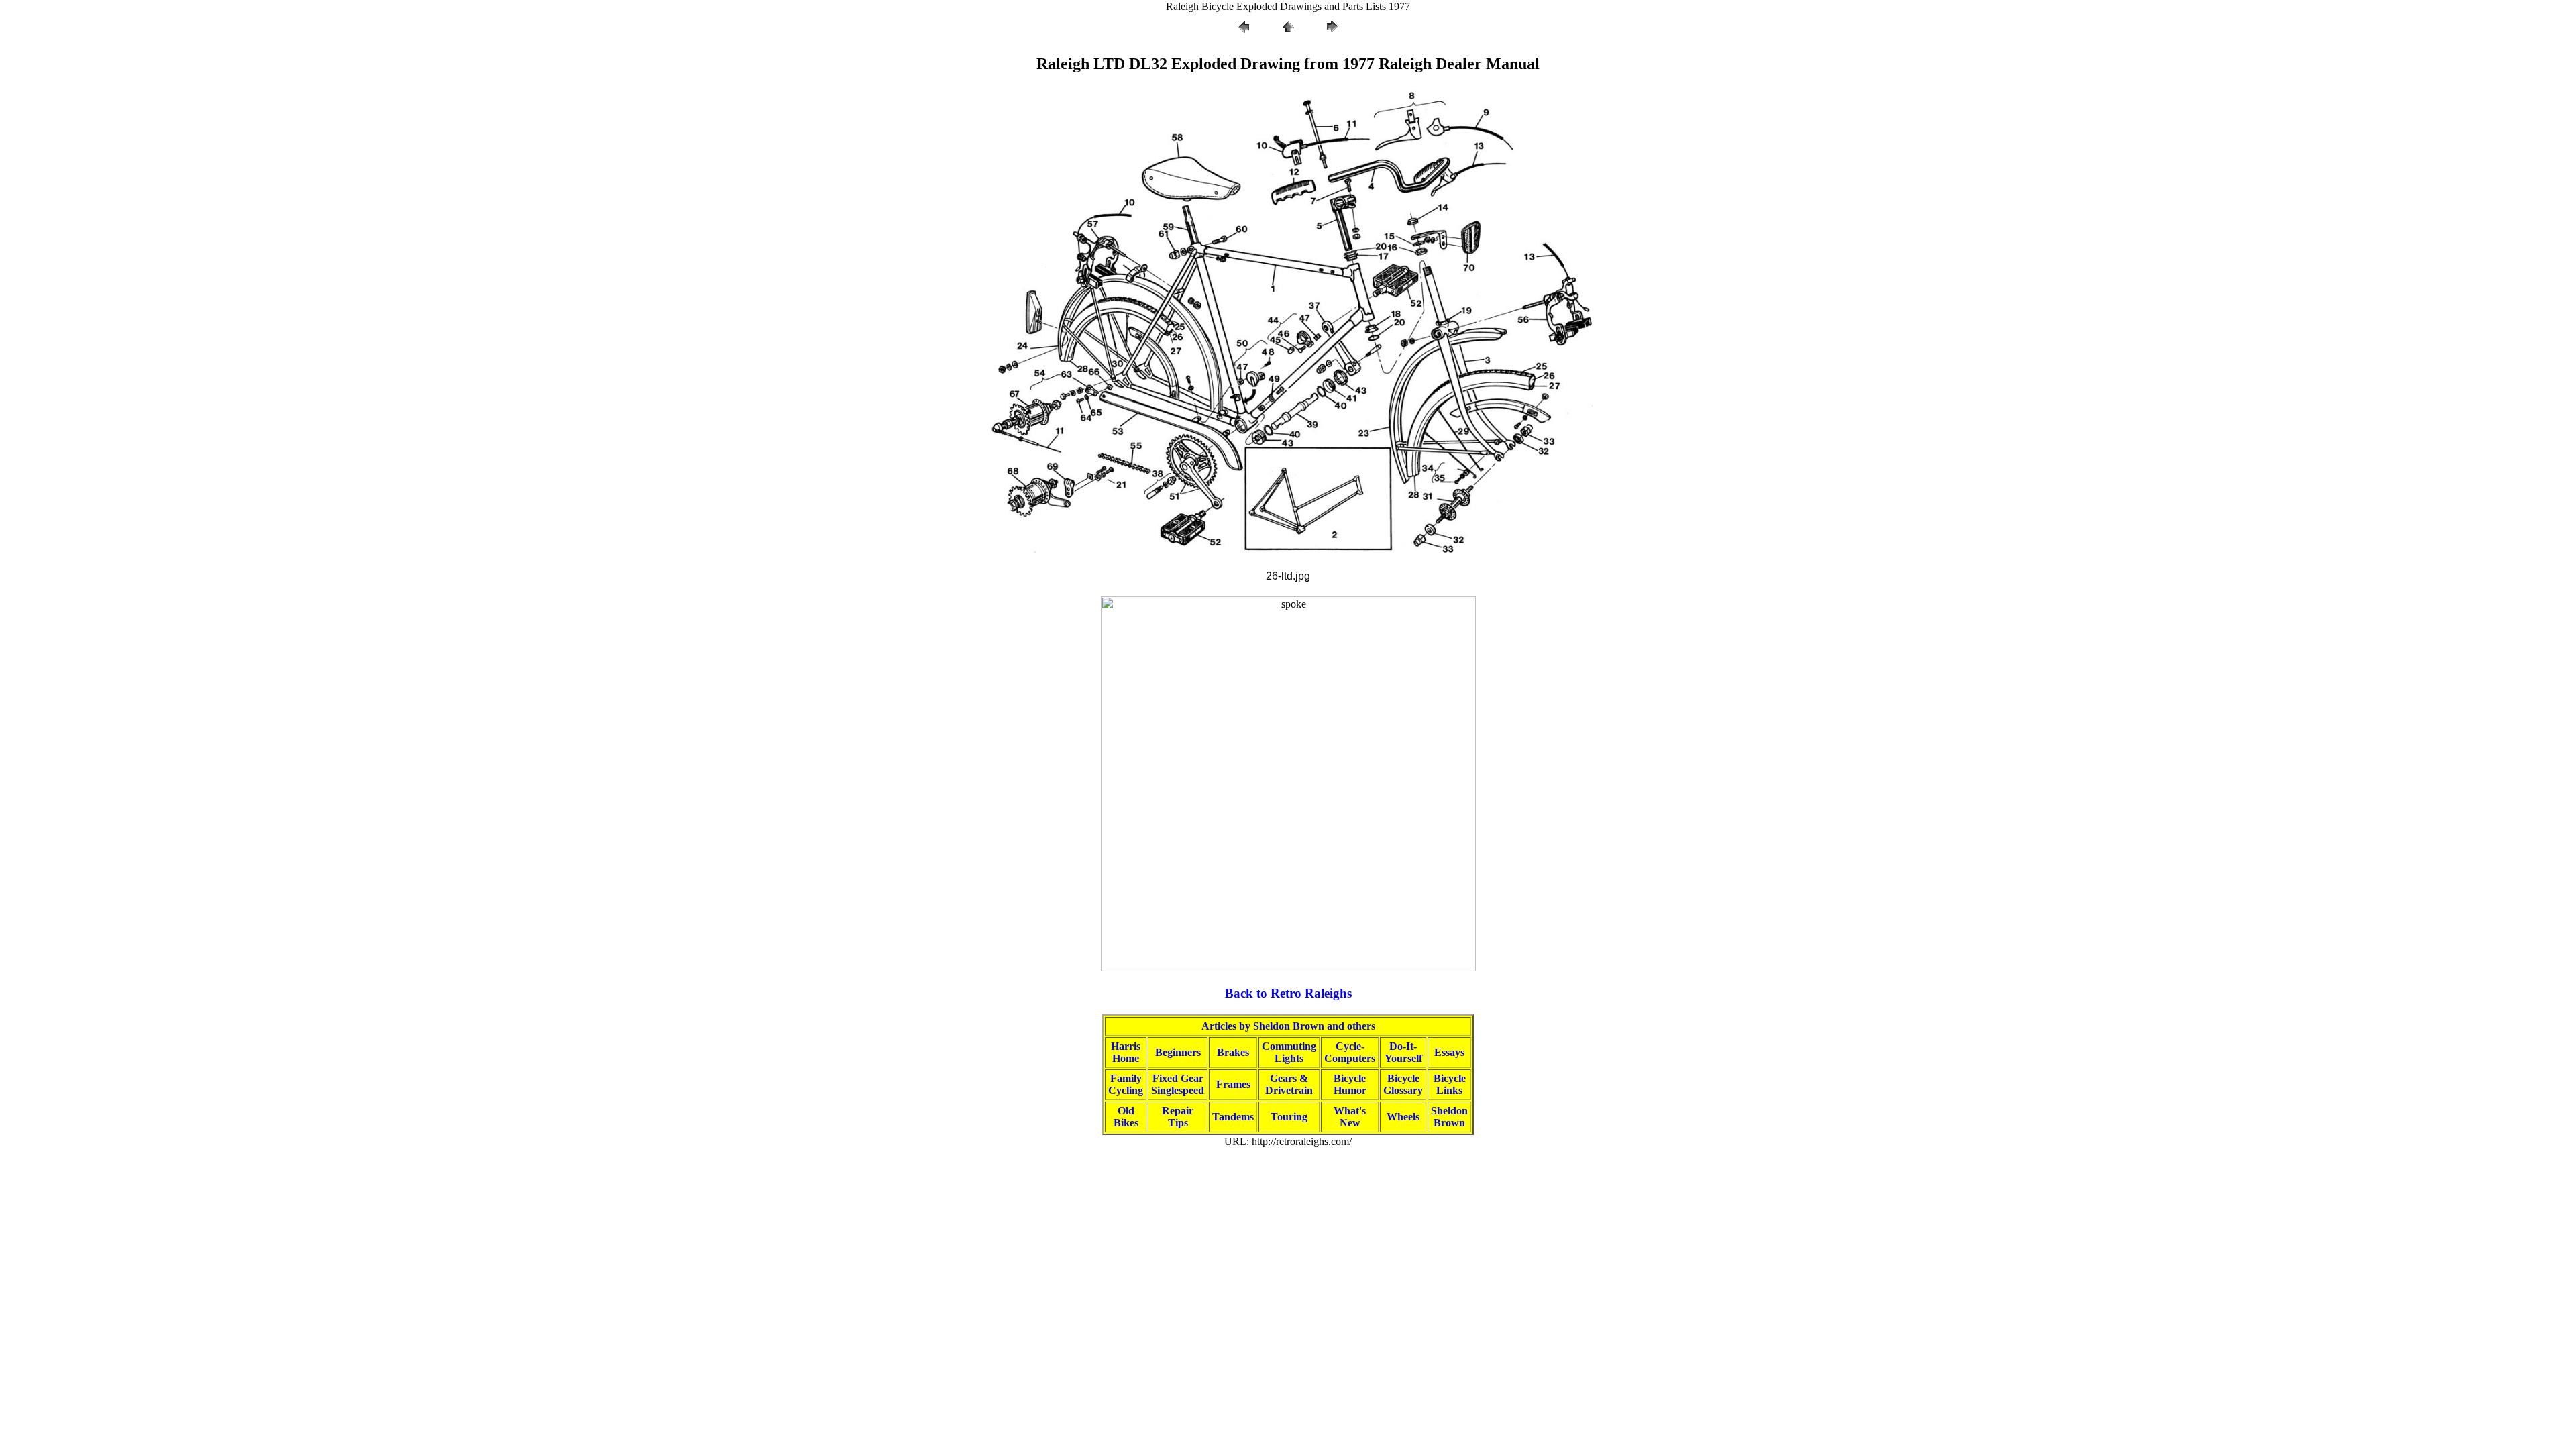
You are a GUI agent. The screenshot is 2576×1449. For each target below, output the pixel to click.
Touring (1289, 1117)
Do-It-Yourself (1403, 1052)
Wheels (1403, 1117)
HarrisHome (1126, 1052)
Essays (1449, 1052)
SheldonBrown (1449, 1117)
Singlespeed (1178, 1090)
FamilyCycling (1126, 1084)
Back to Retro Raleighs (1288, 993)
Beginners (1178, 1052)
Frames (1233, 1084)
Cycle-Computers (1350, 1052)
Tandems (1233, 1117)
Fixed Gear (1178, 1078)
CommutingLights (1289, 1052)
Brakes (1233, 1052)
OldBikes (1126, 1117)
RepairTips (1178, 1117)
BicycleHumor (1350, 1084)
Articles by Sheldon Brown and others (1288, 1026)
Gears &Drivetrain (1289, 1084)
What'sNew (1350, 1117)
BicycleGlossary (1403, 1084)
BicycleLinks (1450, 1084)
